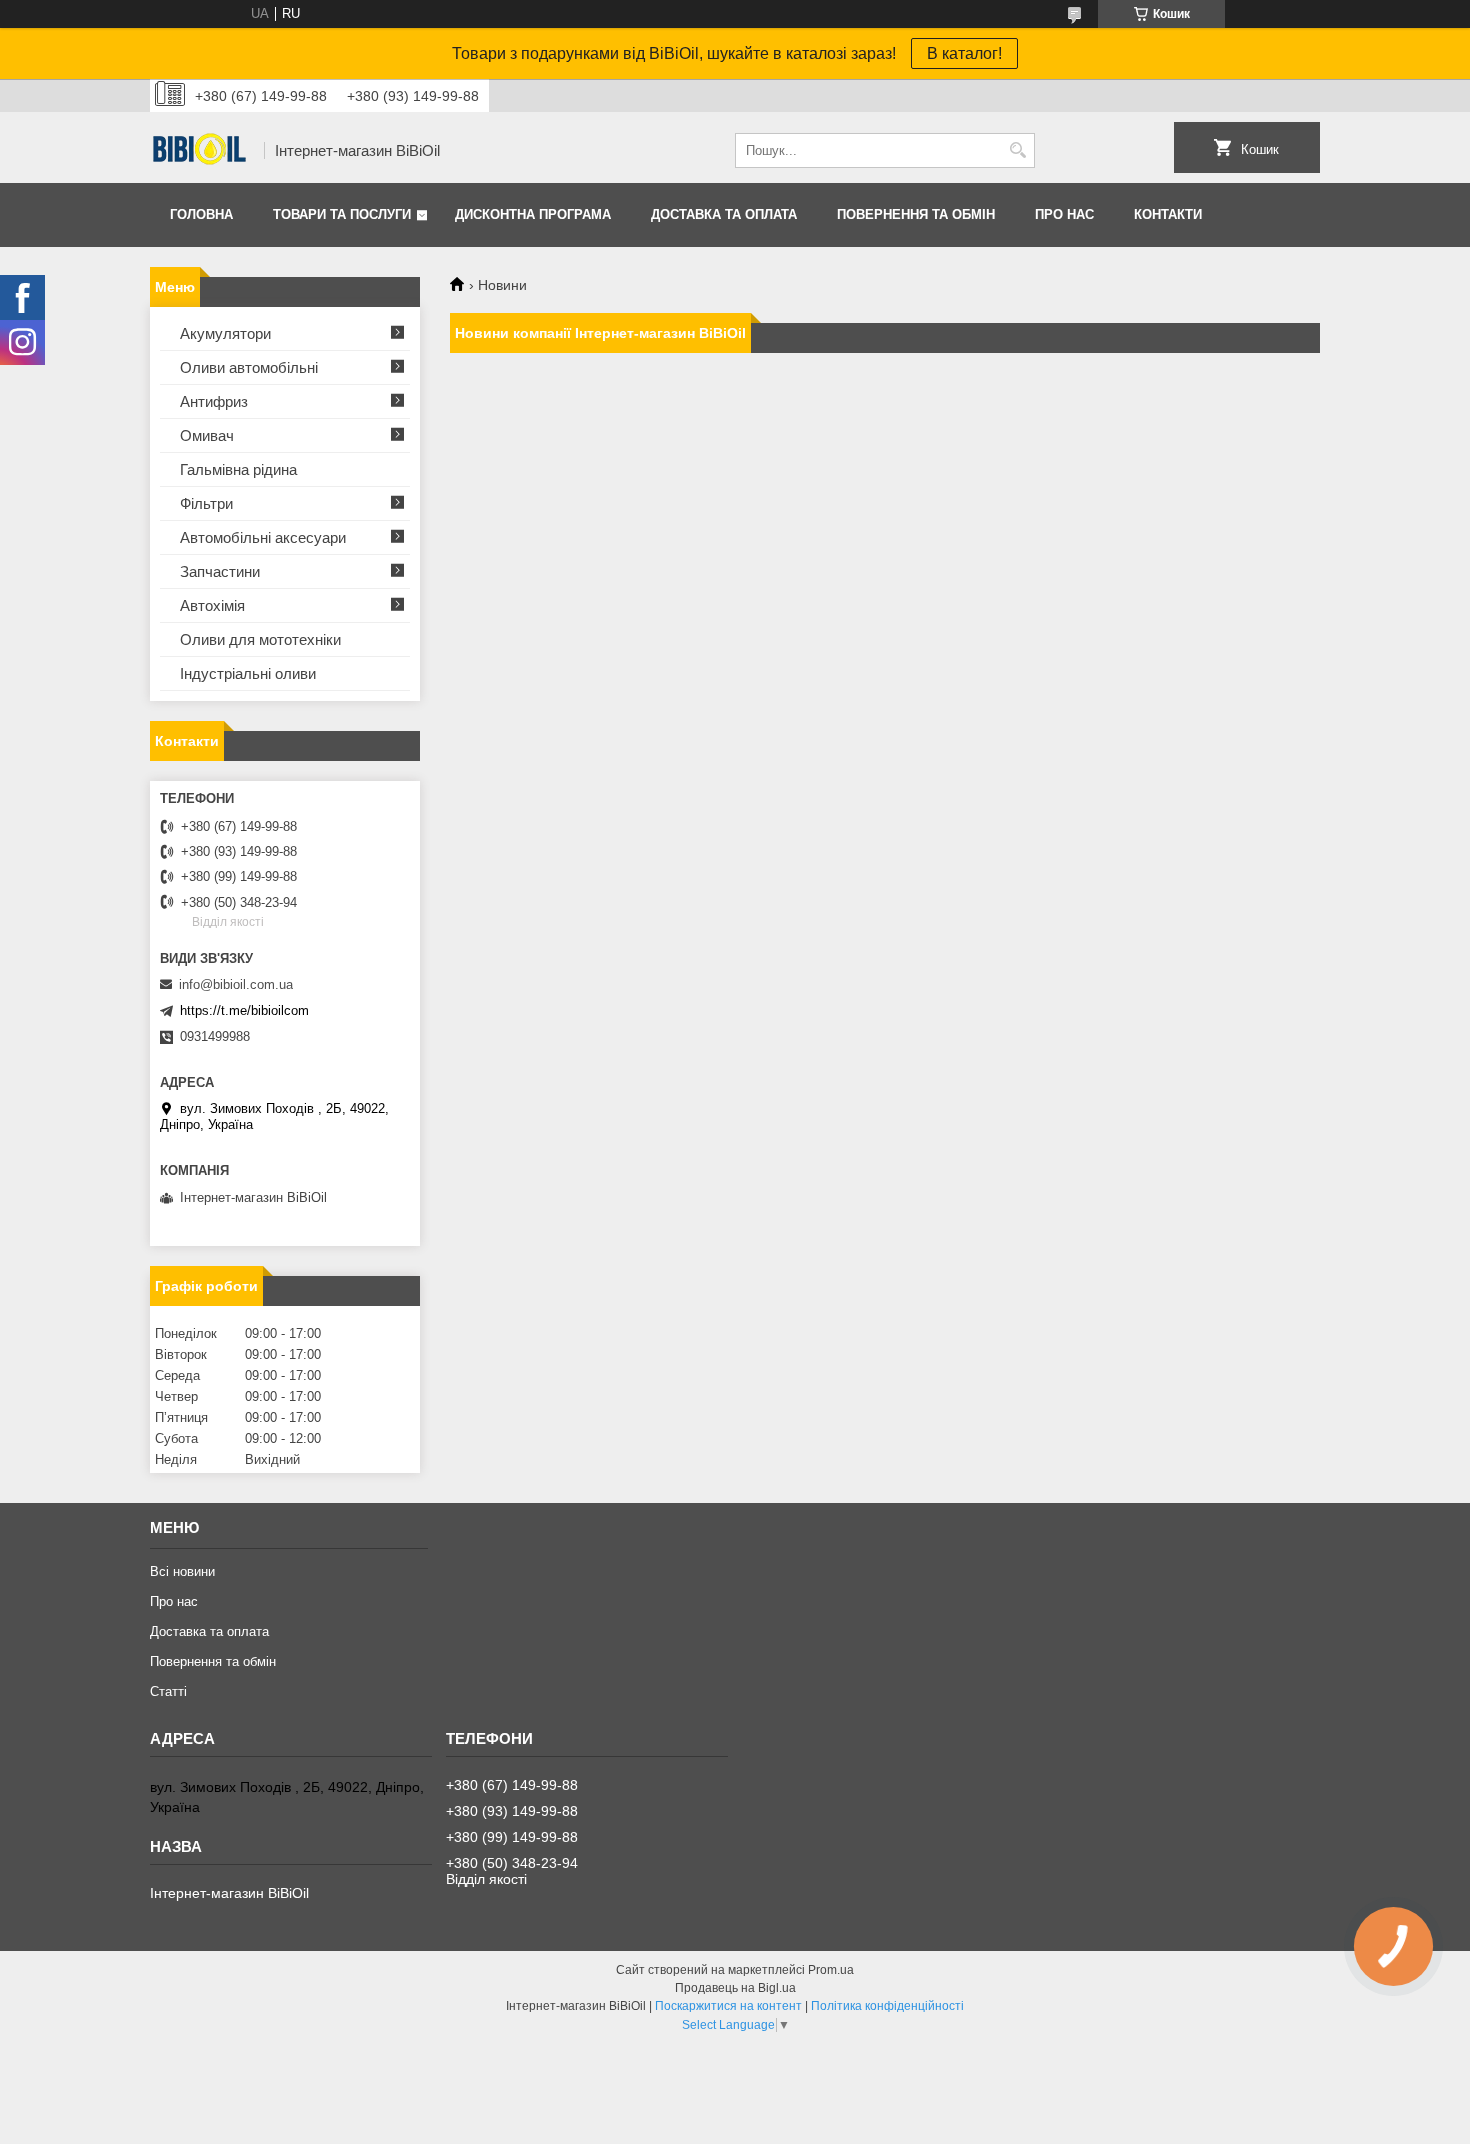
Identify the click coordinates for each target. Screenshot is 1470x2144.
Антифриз (214, 401)
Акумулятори (225, 333)
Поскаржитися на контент (728, 2006)
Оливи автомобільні (249, 367)
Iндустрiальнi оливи (248, 673)
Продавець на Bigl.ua (735, 1988)
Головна (201, 214)
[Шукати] (1017, 150)
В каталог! (964, 53)
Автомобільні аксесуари (263, 537)
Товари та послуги (342, 214)
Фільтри (206, 503)
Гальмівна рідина (238, 469)
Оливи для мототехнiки (260, 639)
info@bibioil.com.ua (236, 984)
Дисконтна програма (533, 214)
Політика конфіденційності (887, 2006)
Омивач (207, 435)
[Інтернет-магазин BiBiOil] (200, 151)
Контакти (1168, 214)
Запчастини (220, 571)
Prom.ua (831, 1970)
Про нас (1064, 214)
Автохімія (212, 605)
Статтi (168, 1691)
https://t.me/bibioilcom (244, 1010)
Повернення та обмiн (916, 214)
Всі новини (182, 1571)
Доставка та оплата (724, 214)
